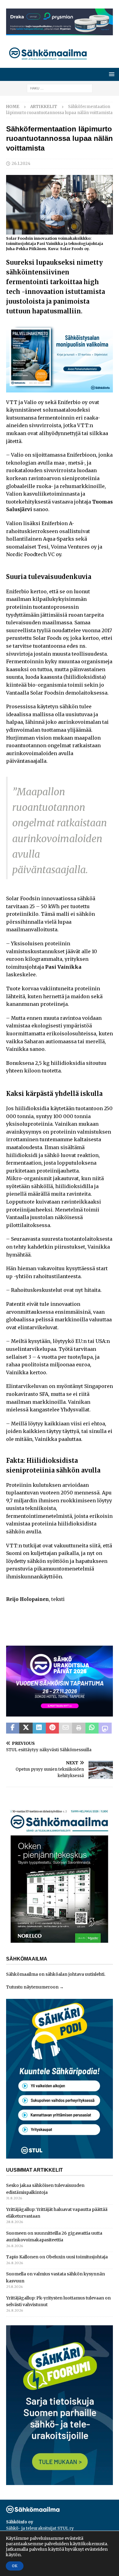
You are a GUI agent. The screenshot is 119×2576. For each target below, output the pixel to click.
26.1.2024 (21, 164)
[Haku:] (60, 88)
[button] (111, 74)
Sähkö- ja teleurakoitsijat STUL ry (40, 2528)
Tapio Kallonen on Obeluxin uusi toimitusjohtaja (57, 2257)
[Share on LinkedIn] (39, 1728)
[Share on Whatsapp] (92, 1728)
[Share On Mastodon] (105, 1728)
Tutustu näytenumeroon (32, 1987)
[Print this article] (79, 1728)
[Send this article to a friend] (65, 1728)
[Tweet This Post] (26, 1728)
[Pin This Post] (52, 1728)
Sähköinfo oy (20, 2522)
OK (15, 2566)
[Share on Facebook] (13, 1728)
